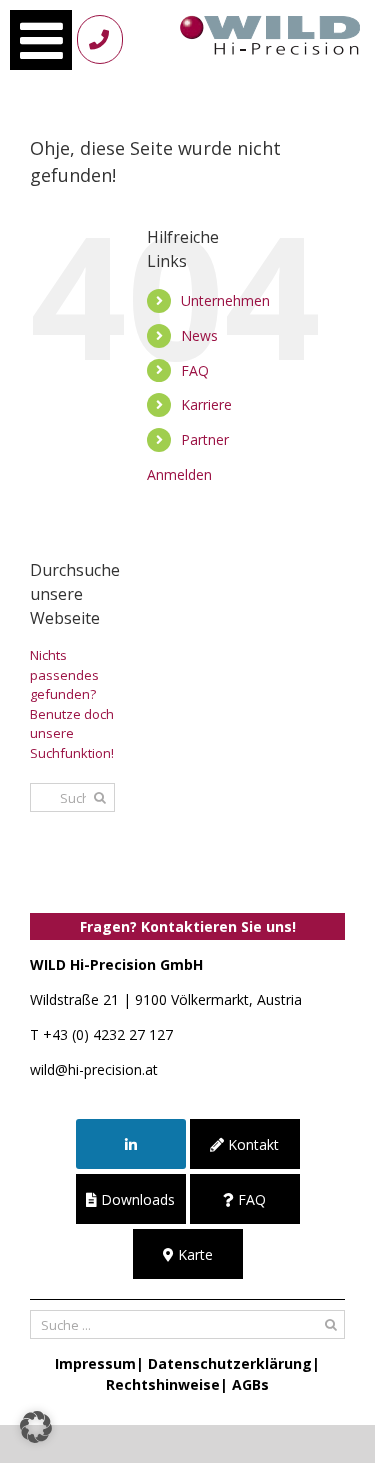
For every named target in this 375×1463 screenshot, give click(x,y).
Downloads (136, 1199)
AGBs (250, 1384)
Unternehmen (225, 300)
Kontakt (251, 1144)
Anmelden (179, 474)
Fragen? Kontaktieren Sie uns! (188, 926)
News (199, 335)
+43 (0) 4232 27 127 (108, 1034)
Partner (205, 439)
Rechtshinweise (163, 1384)
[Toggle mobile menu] (41, 40)
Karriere (206, 404)
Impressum (95, 1363)
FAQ (195, 370)
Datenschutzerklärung (230, 1363)
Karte (193, 1254)
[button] (36, 1427)
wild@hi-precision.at (94, 1069)
